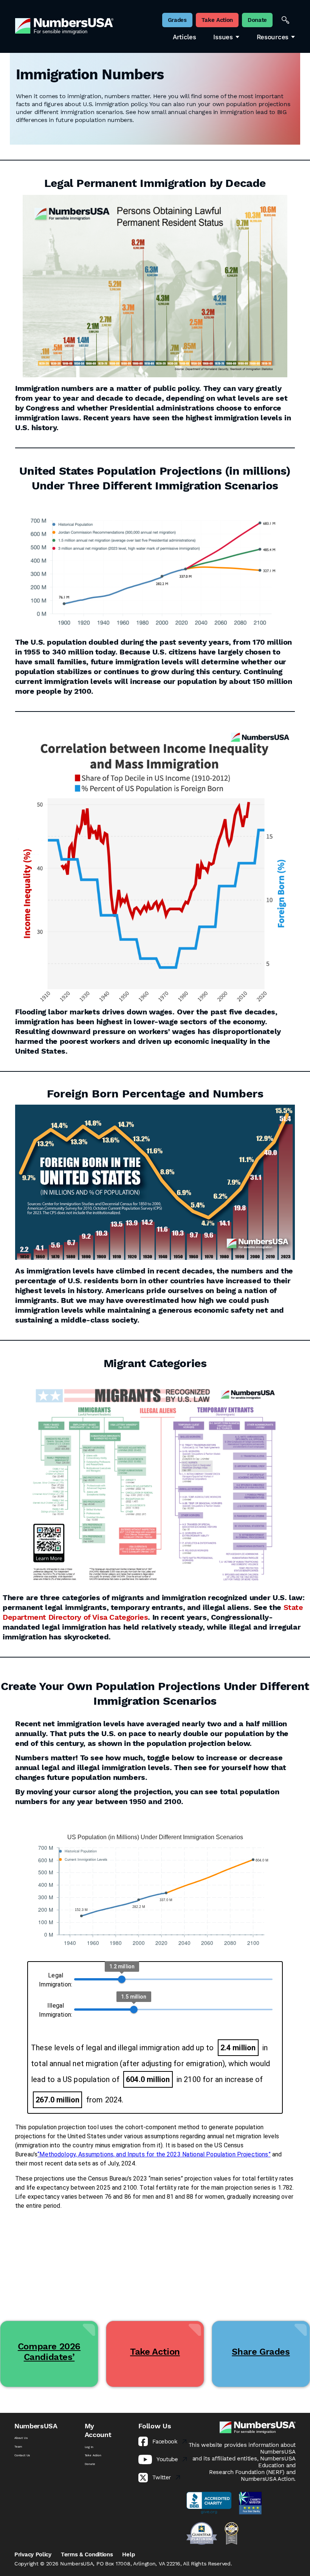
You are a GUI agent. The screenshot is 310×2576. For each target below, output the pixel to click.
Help (128, 2554)
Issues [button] (223, 37)
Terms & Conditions (87, 2554)
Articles (184, 37)
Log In (89, 2447)
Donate (90, 2464)
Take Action (93, 2455)
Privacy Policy (33, 2554)
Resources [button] (273, 37)
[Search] (285, 20)
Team (18, 2446)
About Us (21, 2438)
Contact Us (22, 2455)
